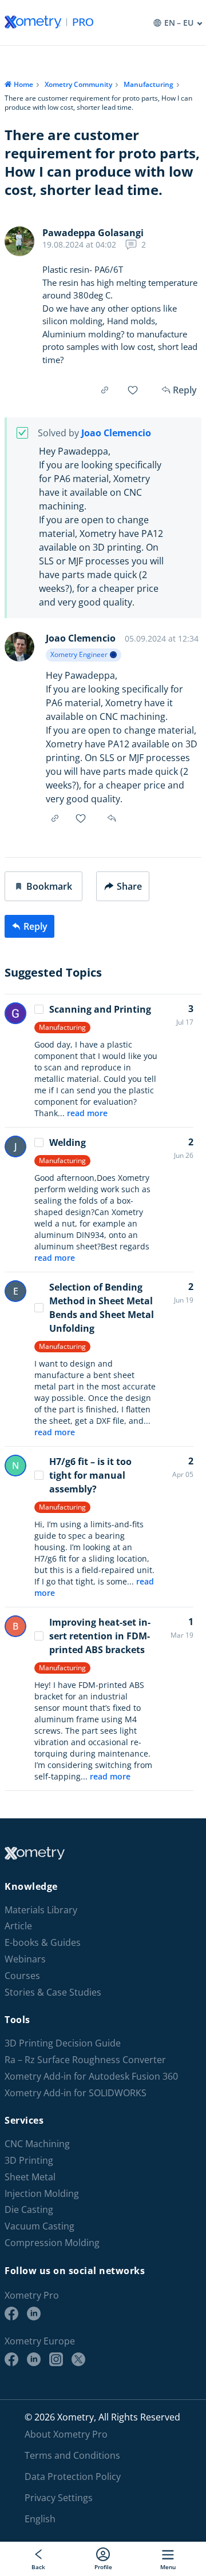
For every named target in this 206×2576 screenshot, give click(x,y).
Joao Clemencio (116, 433)
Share (129, 886)
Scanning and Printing (100, 1009)
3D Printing (29, 2161)
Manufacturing (148, 84)
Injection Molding (42, 2194)
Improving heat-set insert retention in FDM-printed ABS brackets (100, 1636)
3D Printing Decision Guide (63, 2043)
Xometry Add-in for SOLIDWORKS (76, 2093)
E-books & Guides (43, 1943)
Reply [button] (113, 818)
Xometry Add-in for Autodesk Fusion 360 (91, 2077)
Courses (22, 1976)
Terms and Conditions (72, 2455)
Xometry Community (78, 84)
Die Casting (29, 2210)
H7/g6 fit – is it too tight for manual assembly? (90, 1475)
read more (87, 1113)
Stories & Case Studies (53, 1992)
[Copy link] (105, 390)
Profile (103, 2567)
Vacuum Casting (39, 2226)
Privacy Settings (59, 2498)
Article (18, 1926)
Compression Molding (52, 2243)
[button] (43, 886)
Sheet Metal (30, 2177)
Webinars (25, 1959)
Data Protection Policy (73, 2477)
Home (23, 84)
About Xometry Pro (66, 2434)
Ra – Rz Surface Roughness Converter (85, 2060)
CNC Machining (37, 2144)
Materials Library (41, 1910)
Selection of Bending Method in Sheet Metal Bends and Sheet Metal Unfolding (102, 1308)
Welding (68, 1142)
